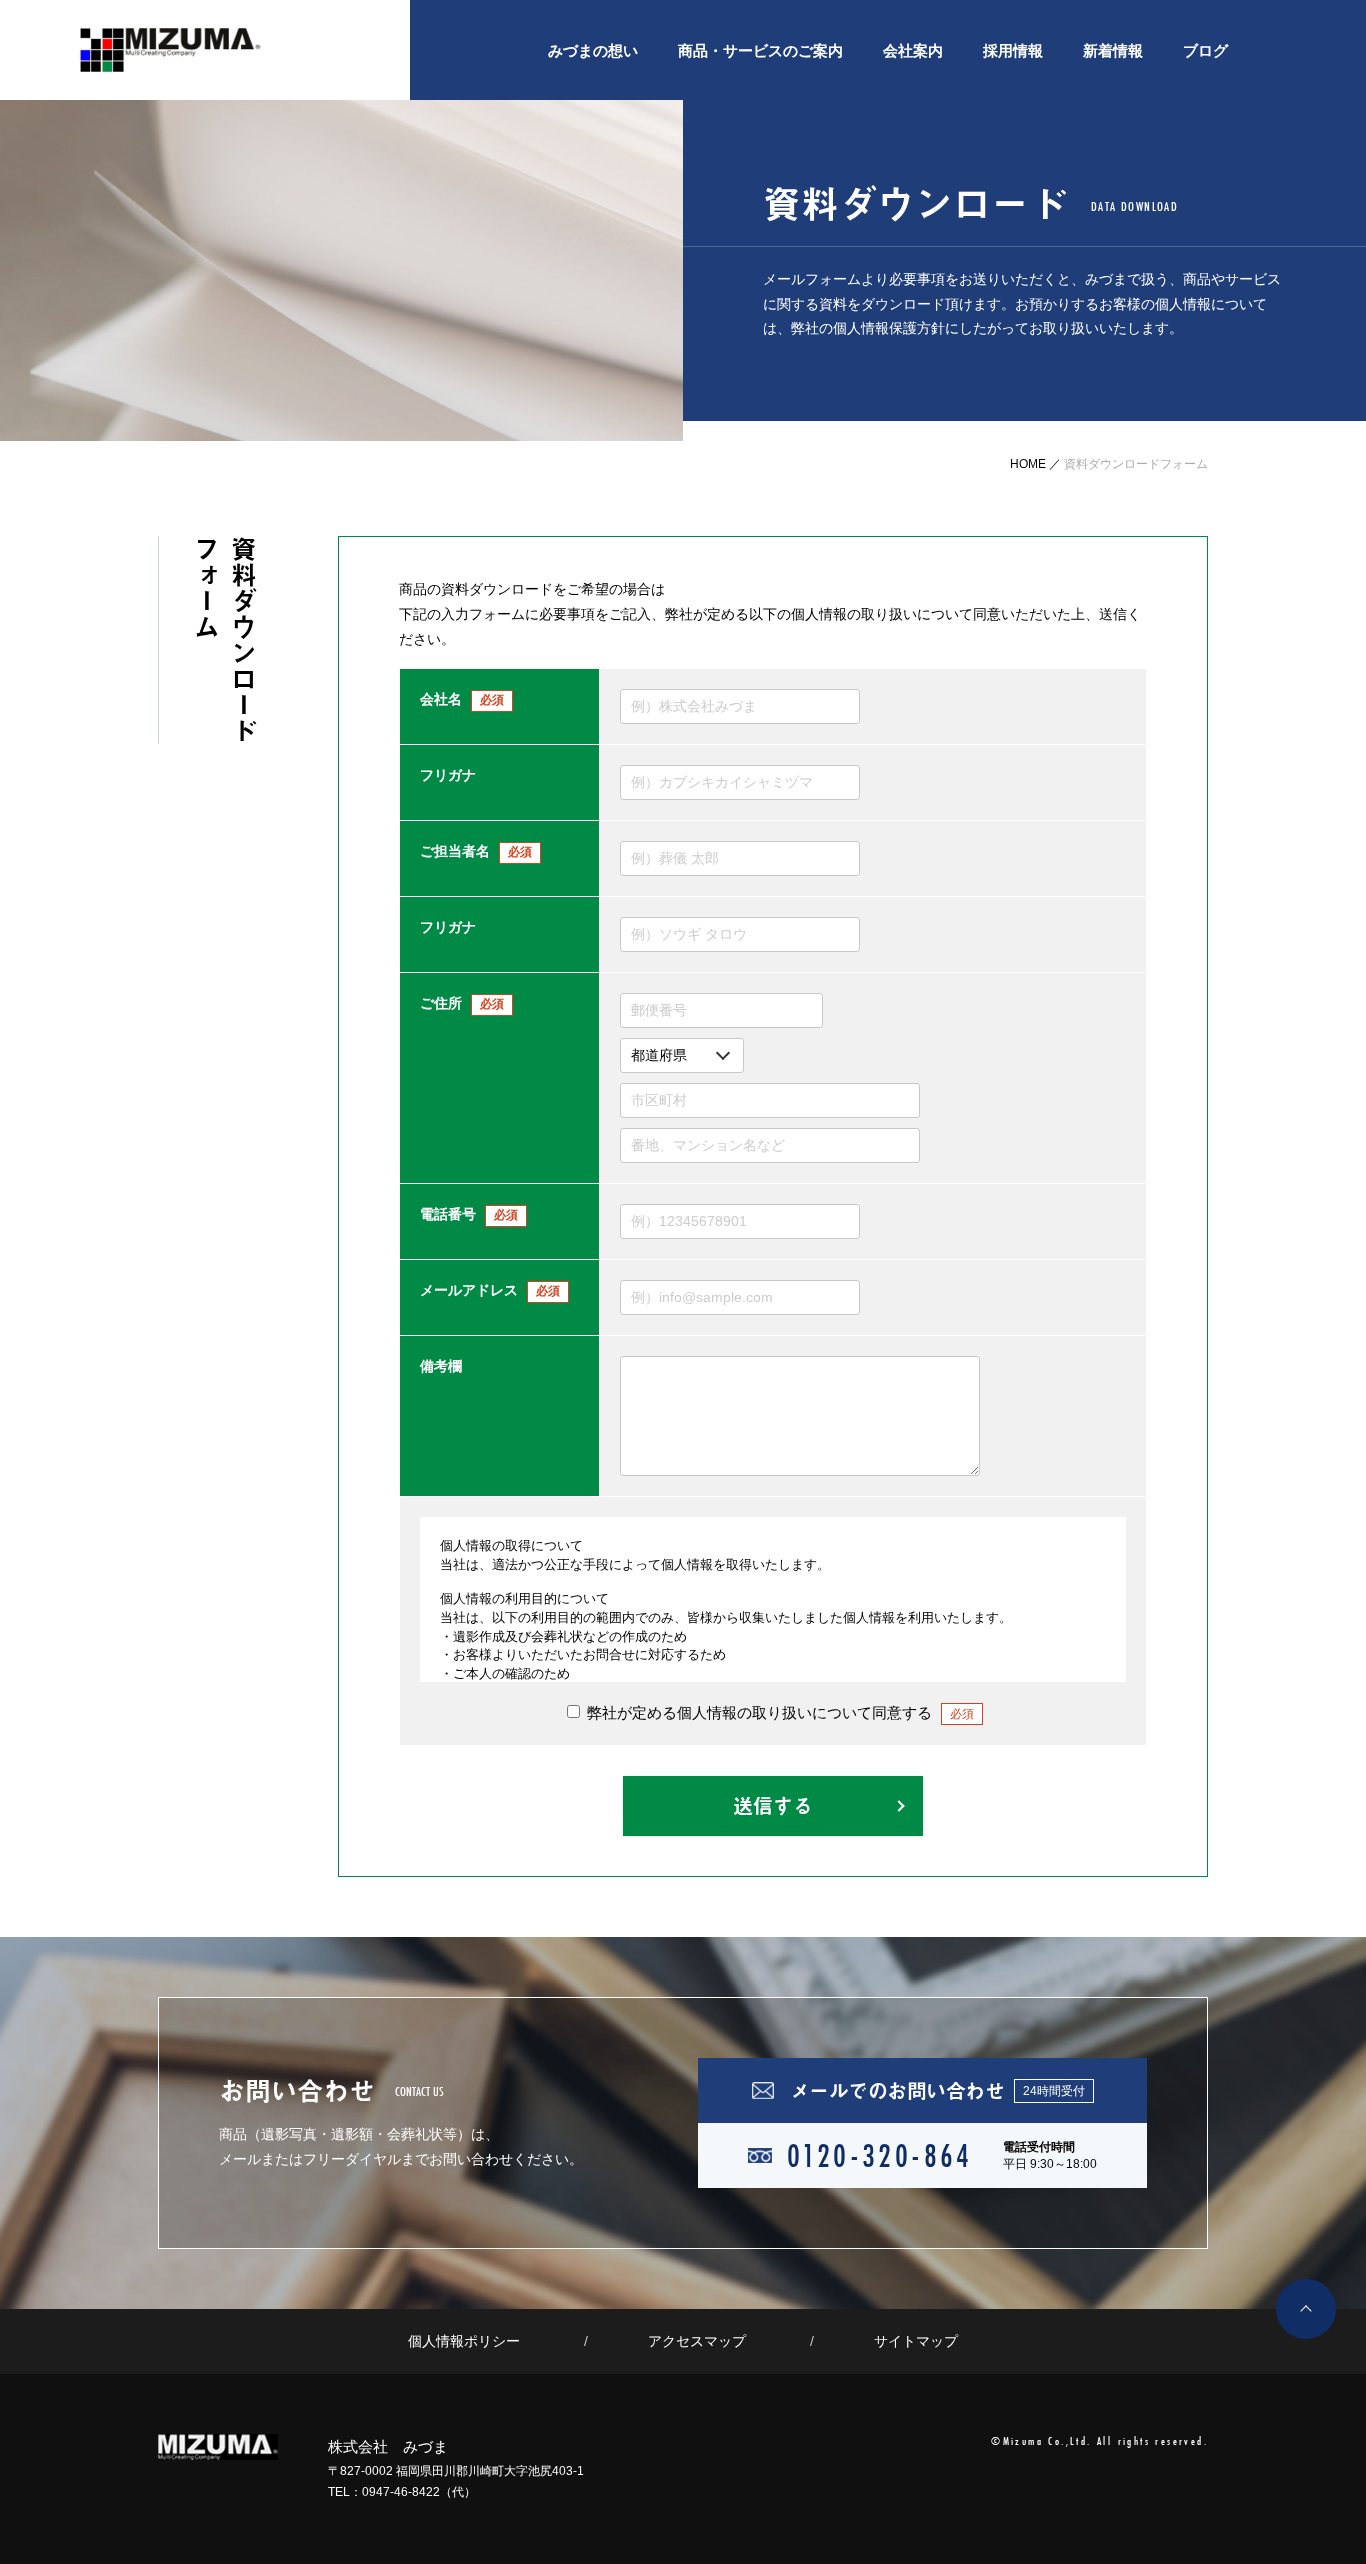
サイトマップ (916, 2341)
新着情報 (1113, 50)
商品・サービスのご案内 (760, 50)
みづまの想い (593, 50)
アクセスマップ (697, 2341)
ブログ (1205, 50)
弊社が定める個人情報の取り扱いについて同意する (778, 1713)
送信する (773, 1805)
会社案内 (913, 50)
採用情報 (1013, 50)
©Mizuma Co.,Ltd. (1041, 2441)
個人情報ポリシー (464, 2341)
